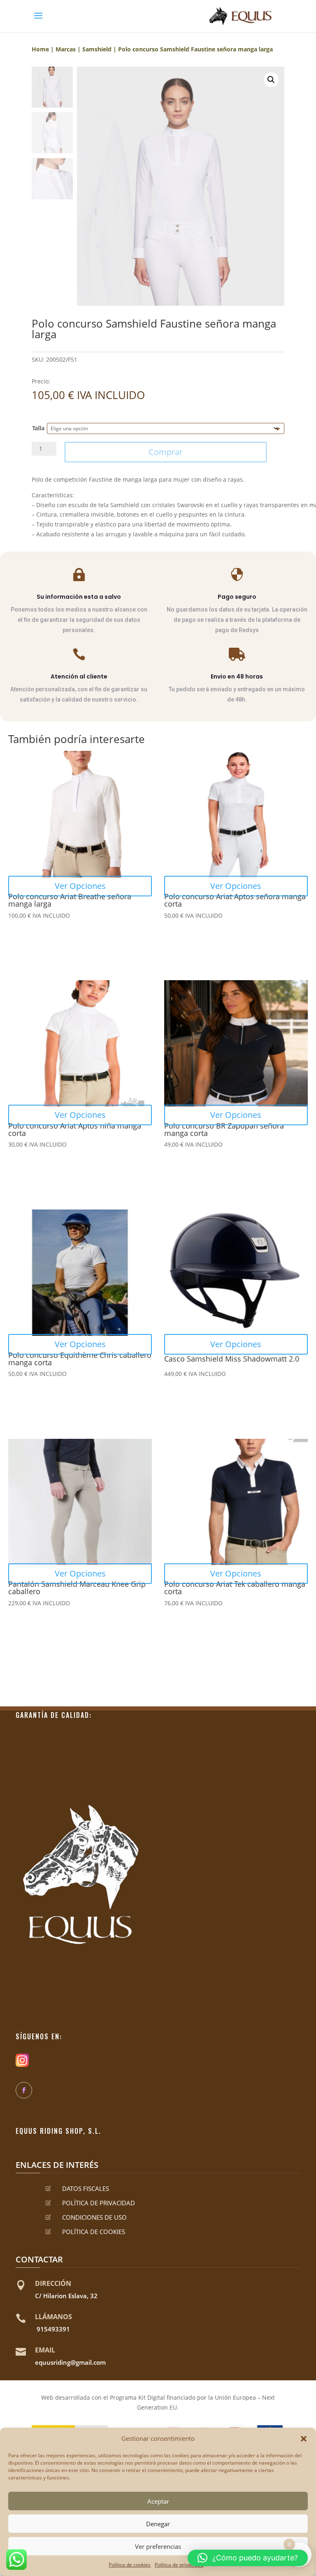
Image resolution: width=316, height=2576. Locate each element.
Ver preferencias (158, 2546)
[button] (304, 2439)
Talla (38, 428)
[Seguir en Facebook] (24, 2090)
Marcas (66, 49)
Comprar (166, 452)
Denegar (158, 2524)
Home (40, 49)
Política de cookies (130, 2565)
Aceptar (158, 2501)
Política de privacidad (179, 2565)
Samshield (97, 49)
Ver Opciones (80, 886)
